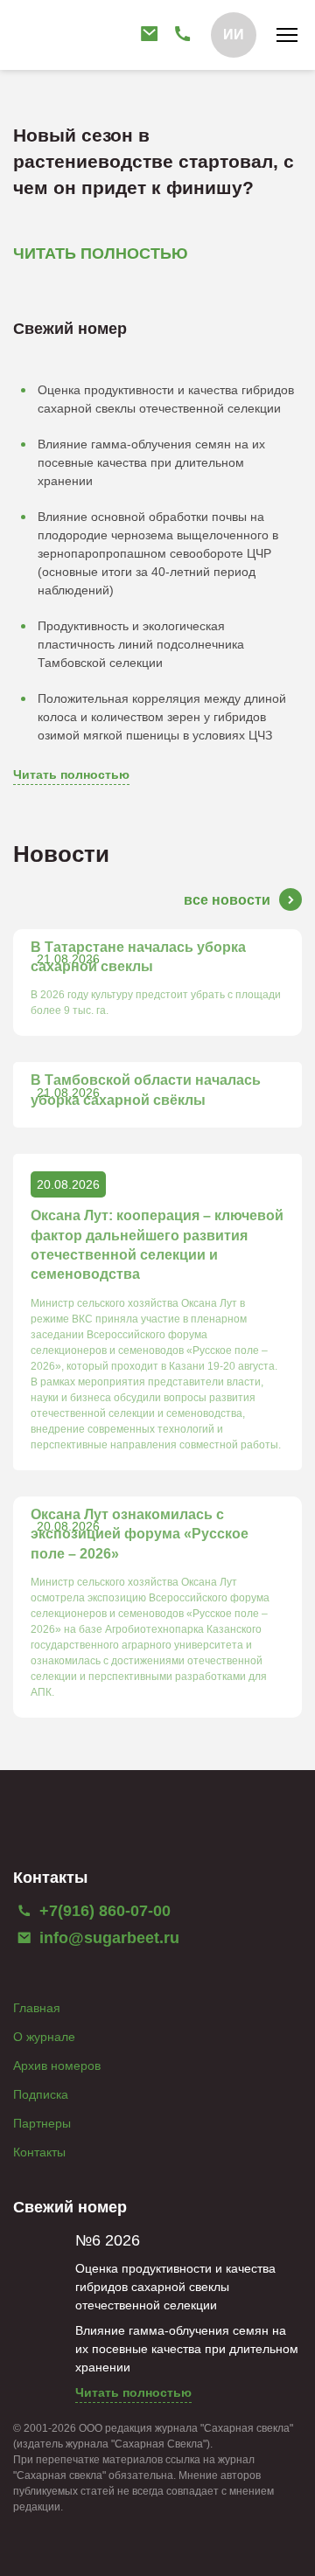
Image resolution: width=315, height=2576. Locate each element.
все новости (227, 900)
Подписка (41, 2094)
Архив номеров (57, 2066)
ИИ (234, 35)
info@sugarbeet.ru (107, 1938)
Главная (37, 2008)
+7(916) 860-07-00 (103, 1911)
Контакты (39, 2152)
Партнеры (42, 2123)
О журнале (44, 2037)
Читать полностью (71, 774)
